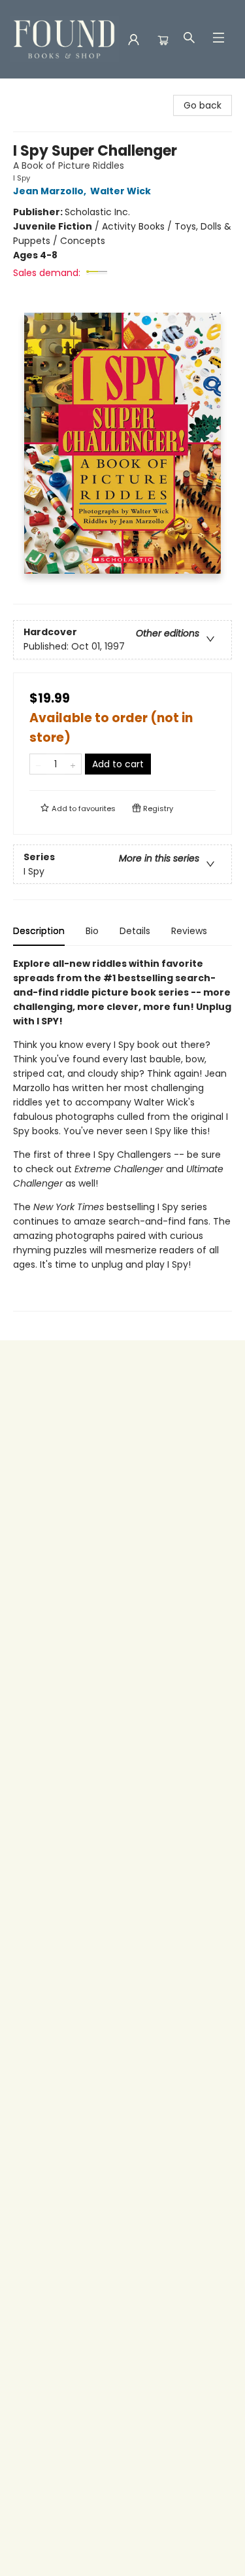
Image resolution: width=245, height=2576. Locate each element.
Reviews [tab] (189, 931)
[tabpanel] (122, 1134)
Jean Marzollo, (51, 191)
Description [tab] (39, 931)
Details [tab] (135, 931)
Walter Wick (121, 191)
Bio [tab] (92, 931)
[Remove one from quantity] (38, 764)
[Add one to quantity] (73, 764)
